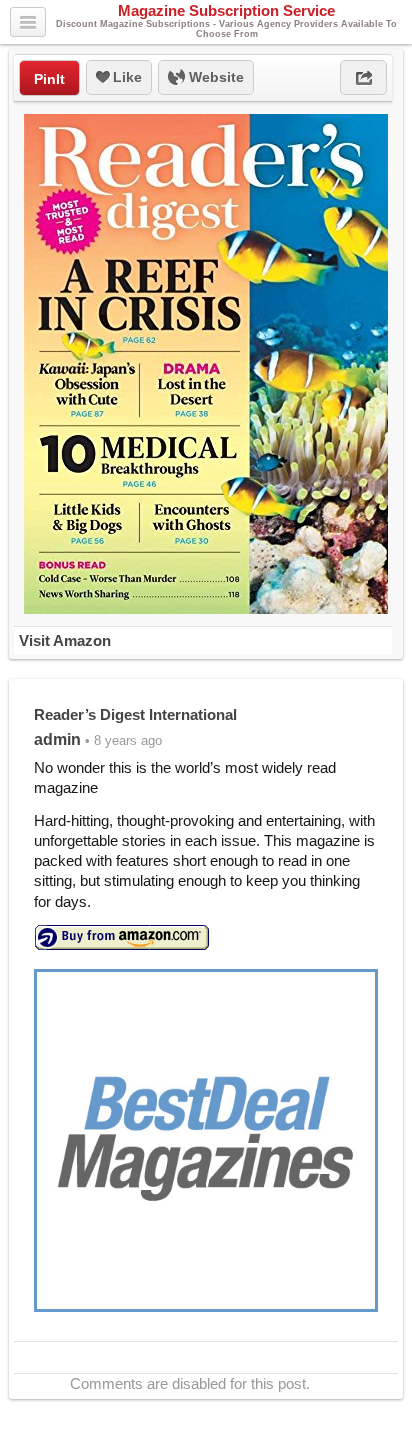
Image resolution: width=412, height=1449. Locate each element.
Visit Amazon (65, 640)
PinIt (49, 79)
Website (214, 77)
